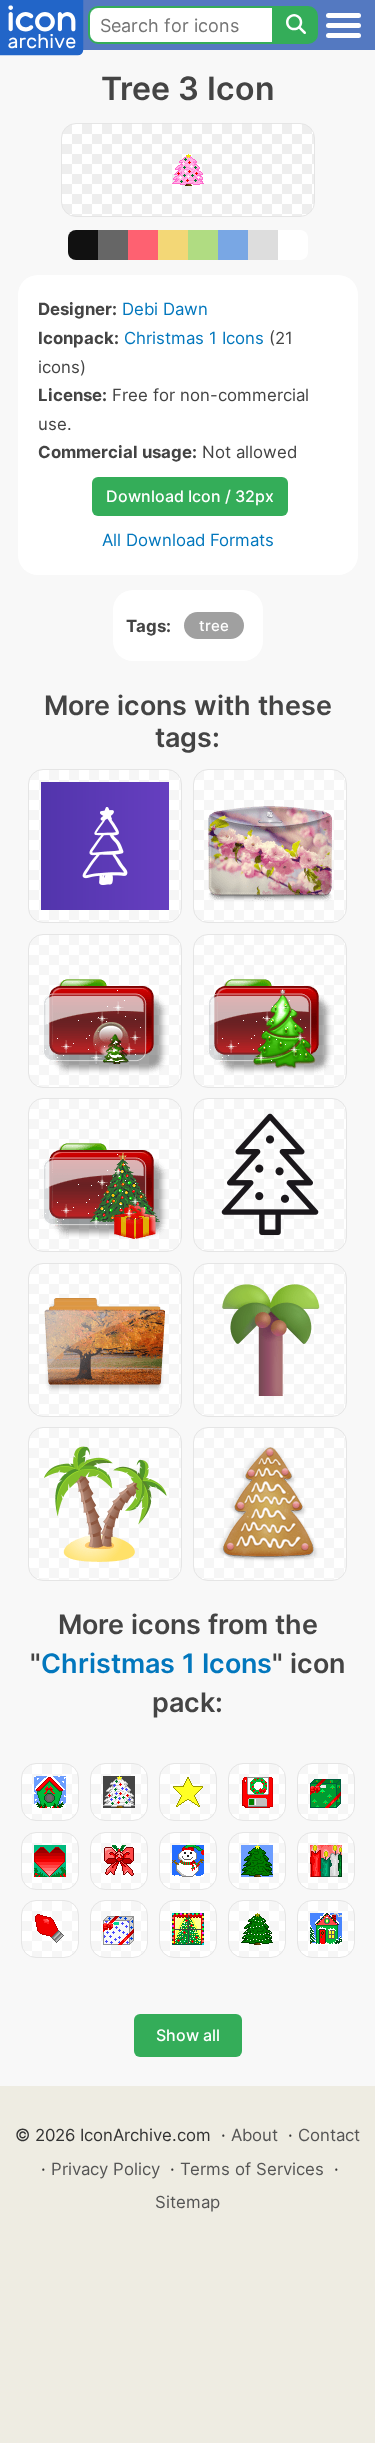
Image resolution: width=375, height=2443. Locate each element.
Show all (188, 2035)
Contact (329, 2135)
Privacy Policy (105, 2169)
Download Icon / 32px (190, 496)
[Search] (295, 25)
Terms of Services (252, 2169)
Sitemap (187, 2202)
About (254, 2135)
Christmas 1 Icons (194, 338)
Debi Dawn (165, 309)
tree (214, 625)
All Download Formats (188, 540)
